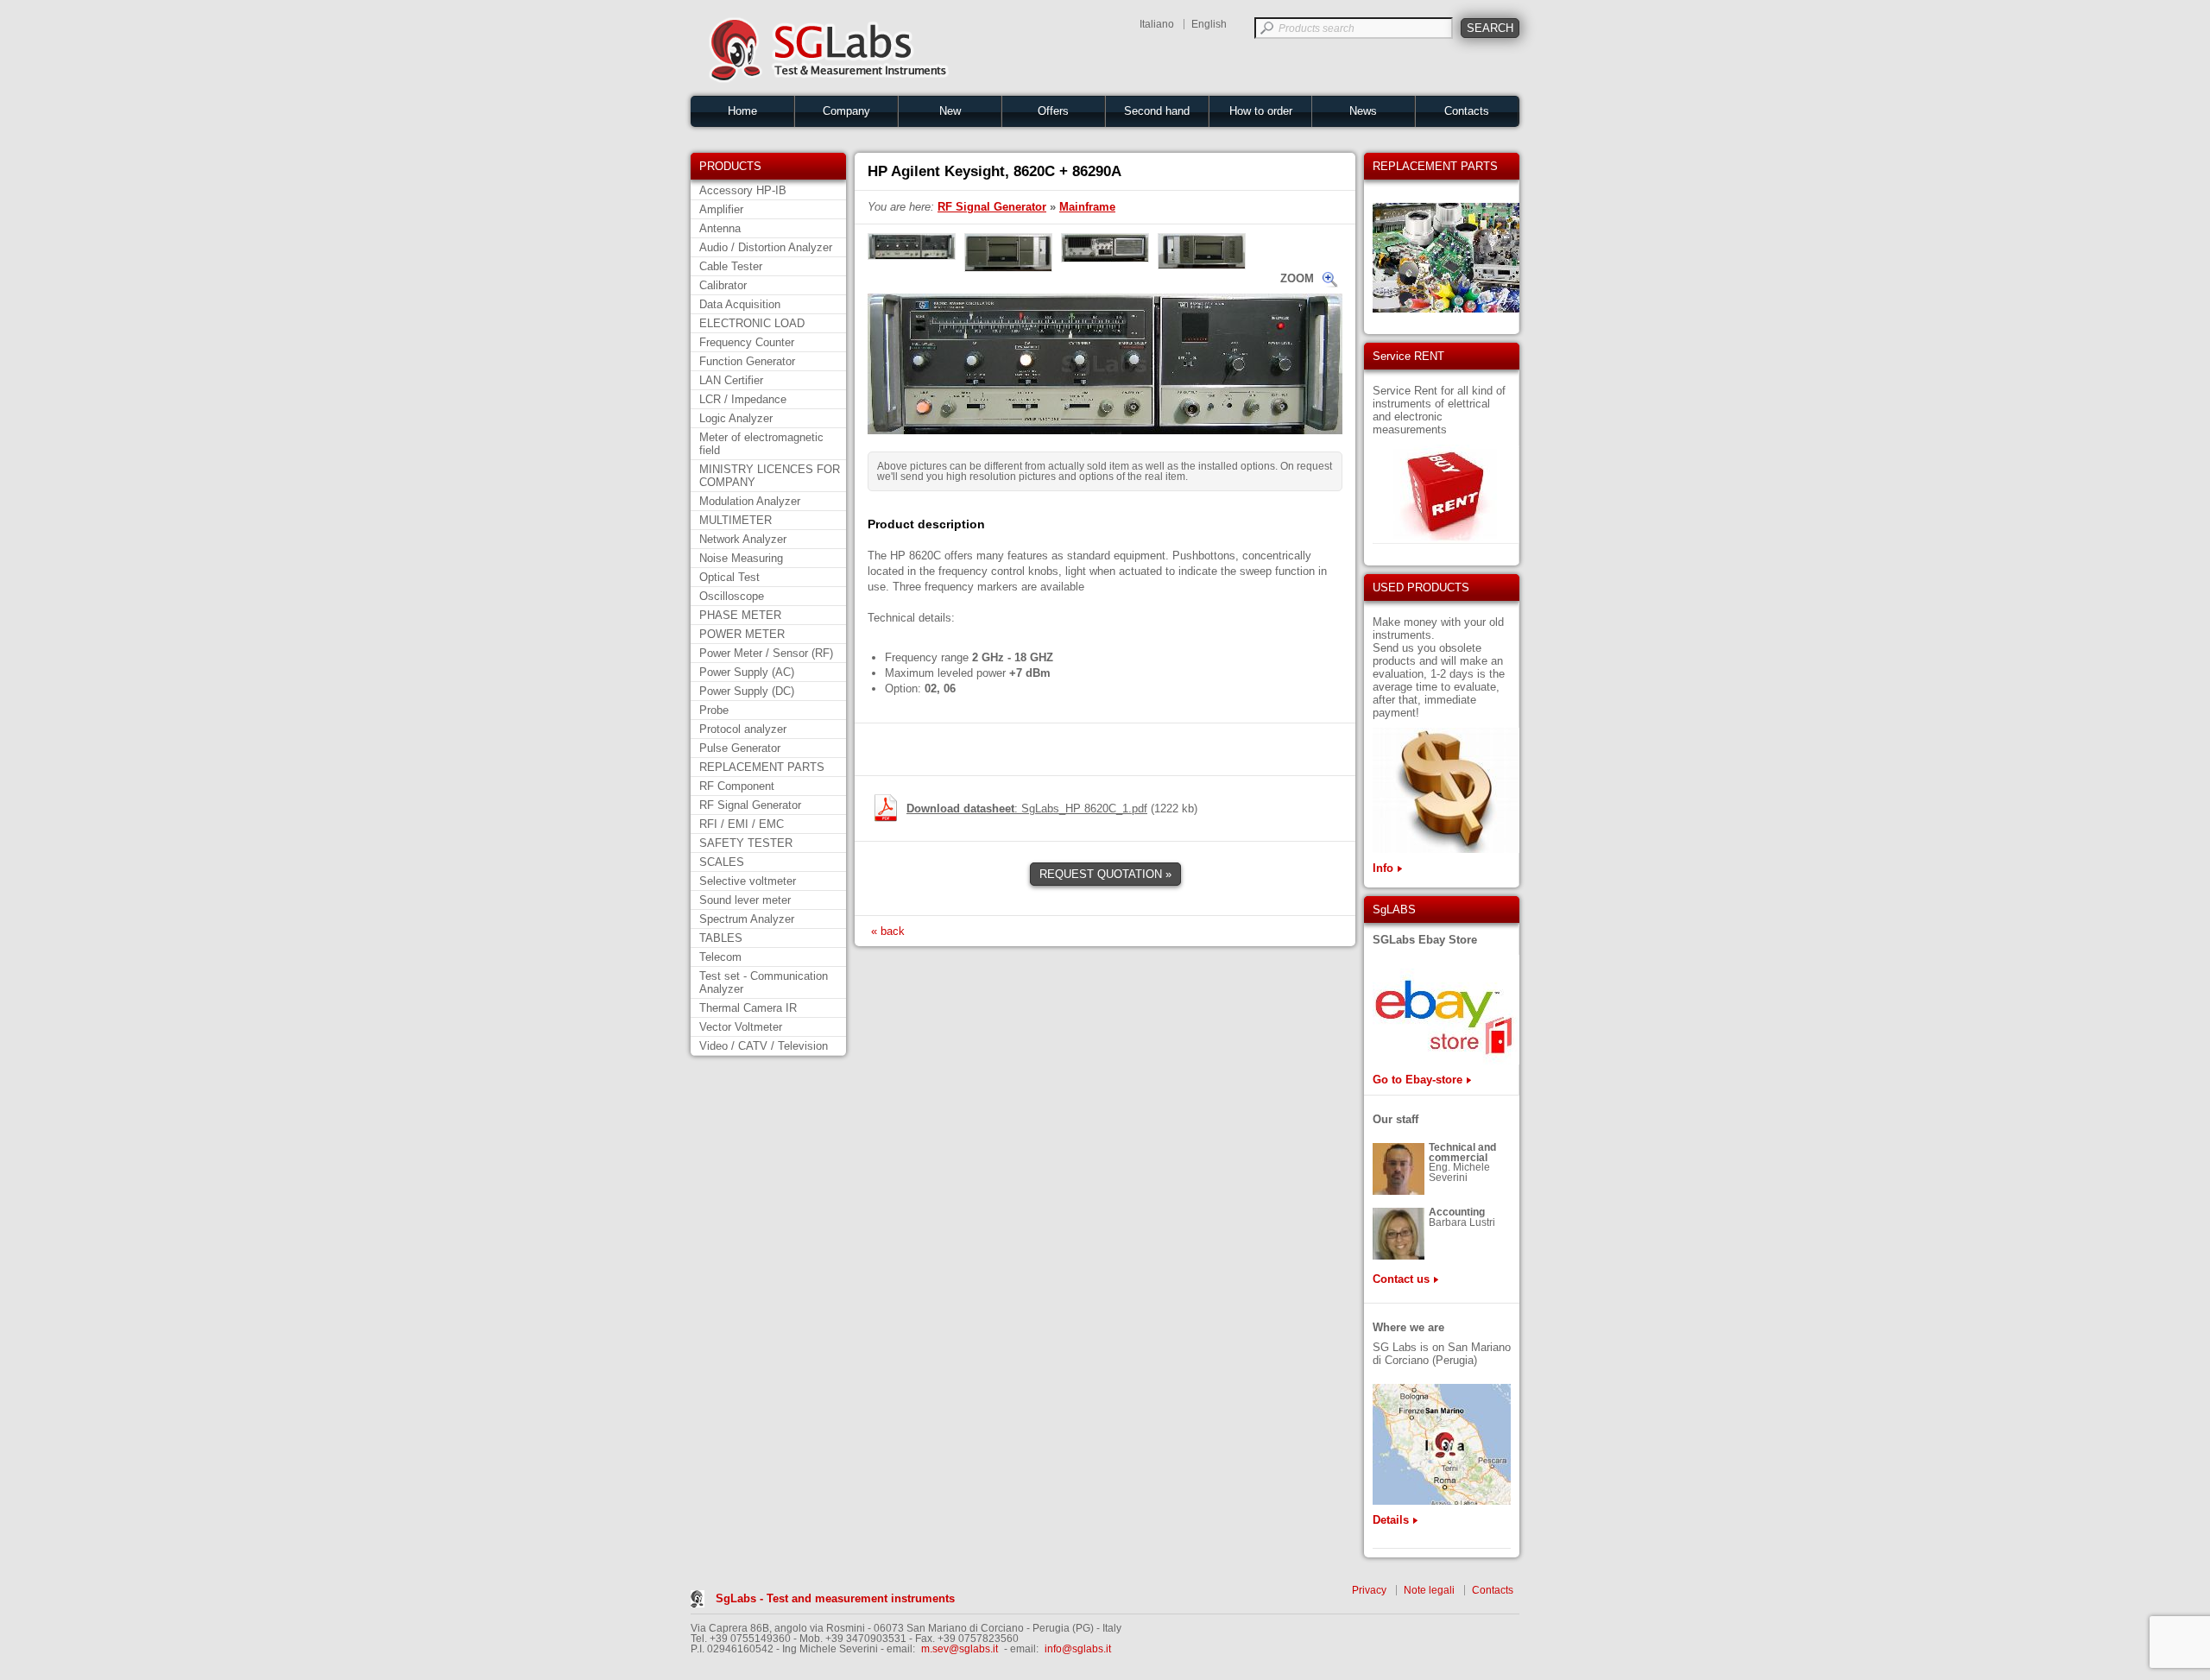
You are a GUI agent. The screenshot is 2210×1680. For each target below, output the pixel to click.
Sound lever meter (745, 900)
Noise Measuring (741, 558)
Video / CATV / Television (764, 1046)
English (1209, 24)
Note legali (1429, 1590)
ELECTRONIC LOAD (752, 323)
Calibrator (723, 285)
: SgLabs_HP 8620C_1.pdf (1027, 808)
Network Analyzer (743, 539)
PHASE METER (740, 615)
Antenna (720, 228)
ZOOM (1297, 278)
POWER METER (742, 634)
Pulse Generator (740, 748)
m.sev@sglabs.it (960, 1649)
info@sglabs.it (1078, 1649)
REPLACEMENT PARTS (762, 767)
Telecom (720, 957)
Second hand (1157, 111)
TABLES (721, 938)
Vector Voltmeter (741, 1027)
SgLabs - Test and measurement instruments (835, 1598)
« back (888, 931)
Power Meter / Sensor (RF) (766, 653)
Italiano (1157, 24)
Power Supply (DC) (747, 691)
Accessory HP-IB (743, 190)
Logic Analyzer (736, 418)
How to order (1261, 111)
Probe (714, 710)
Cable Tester (731, 266)
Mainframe (1087, 207)
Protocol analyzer (743, 729)
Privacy (1369, 1590)
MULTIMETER (736, 520)
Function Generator (747, 361)
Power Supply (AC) (747, 672)
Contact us (1401, 1279)
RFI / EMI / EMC (742, 824)
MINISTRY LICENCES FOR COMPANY (770, 476)
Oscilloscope (732, 596)
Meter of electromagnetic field (761, 444)
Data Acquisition (740, 304)
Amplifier (721, 209)
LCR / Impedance (743, 399)
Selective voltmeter (748, 881)
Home (742, 111)
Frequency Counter (747, 342)
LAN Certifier (731, 380)
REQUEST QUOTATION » (1105, 874)
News (1363, 111)
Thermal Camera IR (748, 1008)
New (950, 111)
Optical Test (729, 577)
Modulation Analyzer (750, 501)
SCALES (722, 862)
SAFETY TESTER (746, 843)
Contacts (1467, 111)
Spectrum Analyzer (747, 919)
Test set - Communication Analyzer (764, 982)
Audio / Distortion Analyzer (766, 247)
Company (846, 111)
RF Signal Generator (750, 805)
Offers (1053, 111)
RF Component (737, 786)
